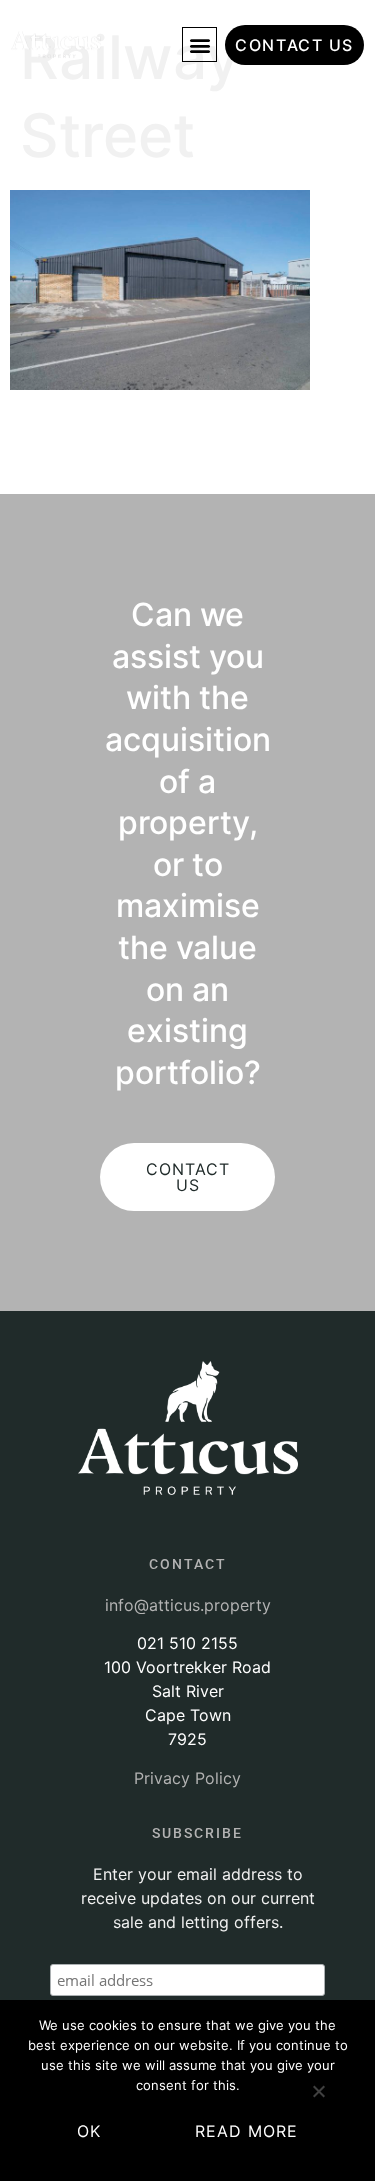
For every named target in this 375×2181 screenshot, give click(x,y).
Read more (246, 2131)
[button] (199, 44)
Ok (89, 2131)
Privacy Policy (187, 1778)
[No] (318, 2099)
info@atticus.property (188, 1605)
